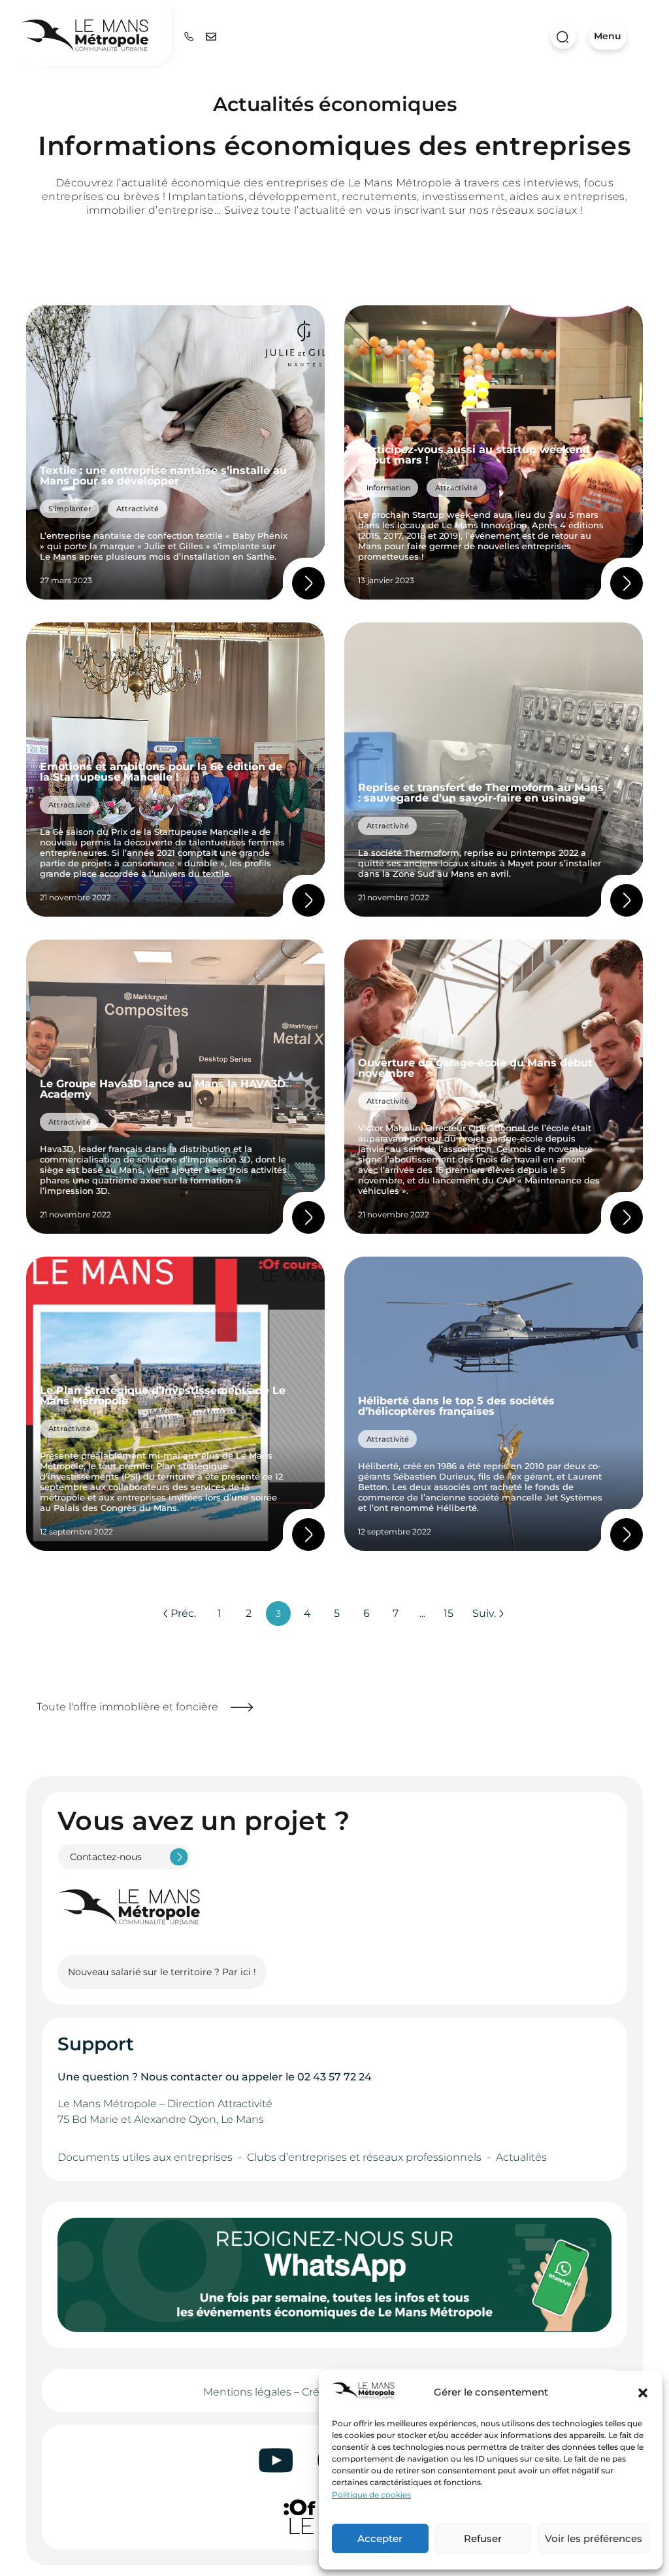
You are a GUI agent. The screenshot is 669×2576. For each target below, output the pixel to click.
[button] (643, 2393)
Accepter (380, 2538)
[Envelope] (211, 37)
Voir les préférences (594, 2538)
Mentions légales (247, 2392)
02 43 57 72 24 (334, 2077)
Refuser (483, 2538)
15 (449, 1613)
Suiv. (484, 1613)
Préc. (183, 1613)
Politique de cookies (371, 2495)
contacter (197, 2077)
